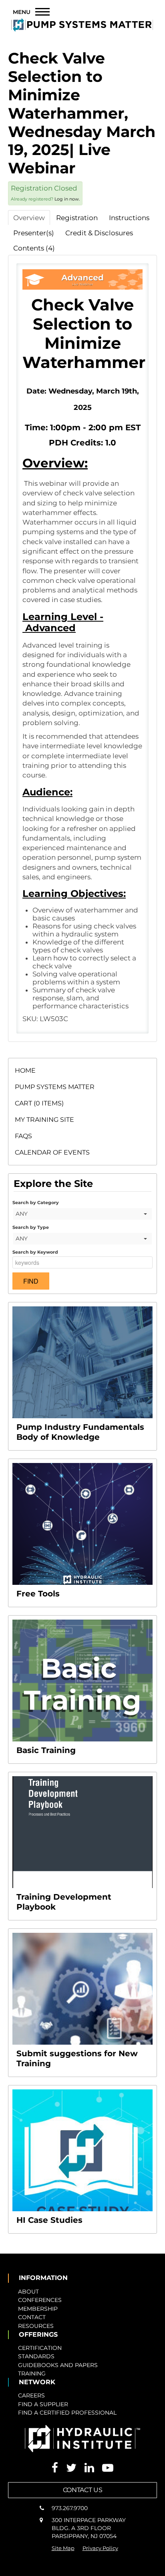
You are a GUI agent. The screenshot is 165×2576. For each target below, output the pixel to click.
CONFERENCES (40, 2300)
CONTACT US (83, 2490)
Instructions (129, 218)
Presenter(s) (34, 233)
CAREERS (31, 2395)
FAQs (23, 1136)
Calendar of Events (52, 1152)
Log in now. (67, 199)
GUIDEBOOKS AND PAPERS (58, 2365)
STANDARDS (36, 2356)
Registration (77, 218)
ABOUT (28, 2292)
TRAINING (32, 2373)
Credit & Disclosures (99, 233)
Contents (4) (34, 248)
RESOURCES (36, 2326)
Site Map (63, 2548)
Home (25, 1070)
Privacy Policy (100, 2548)
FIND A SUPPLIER (43, 2404)
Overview (29, 218)
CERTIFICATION (40, 2348)
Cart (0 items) (39, 1103)
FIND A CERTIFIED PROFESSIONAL (67, 2413)
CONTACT (32, 2317)
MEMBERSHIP (38, 2309)
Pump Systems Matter (55, 1087)
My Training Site (44, 1120)
